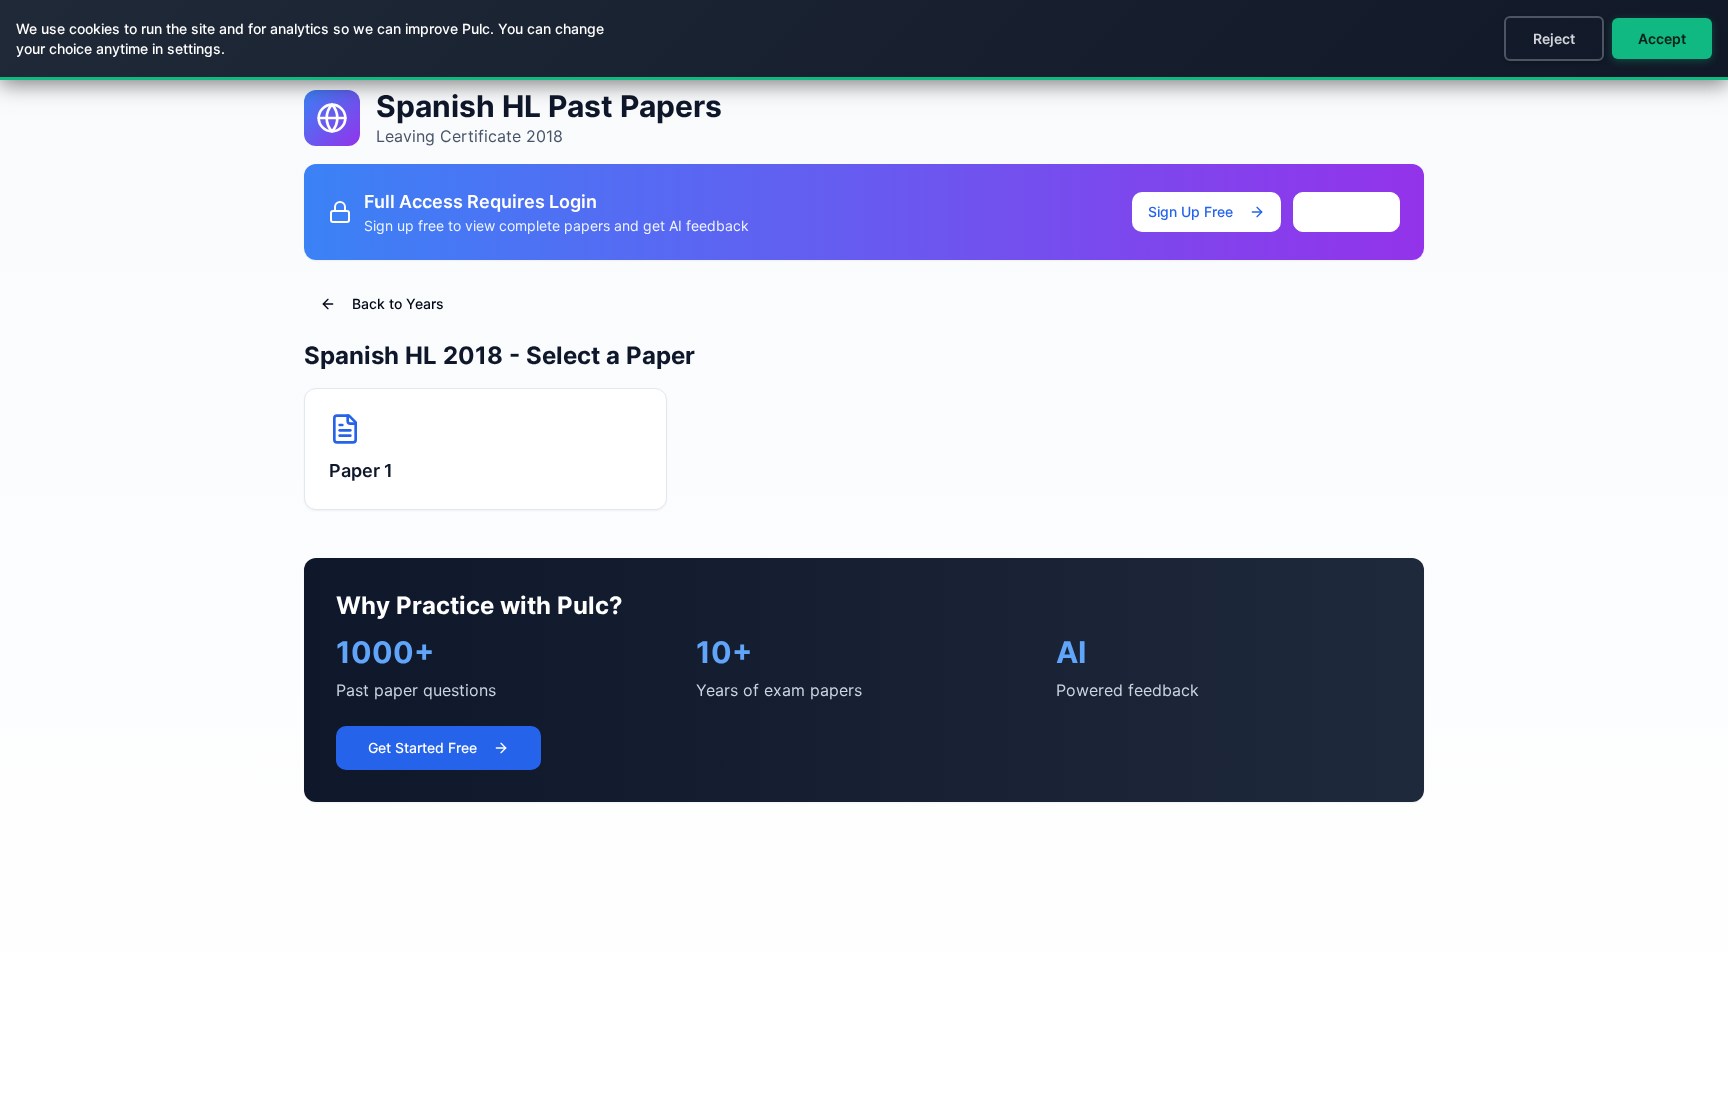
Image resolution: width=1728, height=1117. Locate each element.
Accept (1662, 38)
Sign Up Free (1190, 211)
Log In (1362, 211)
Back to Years (398, 303)
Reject (1554, 38)
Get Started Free (422, 747)
